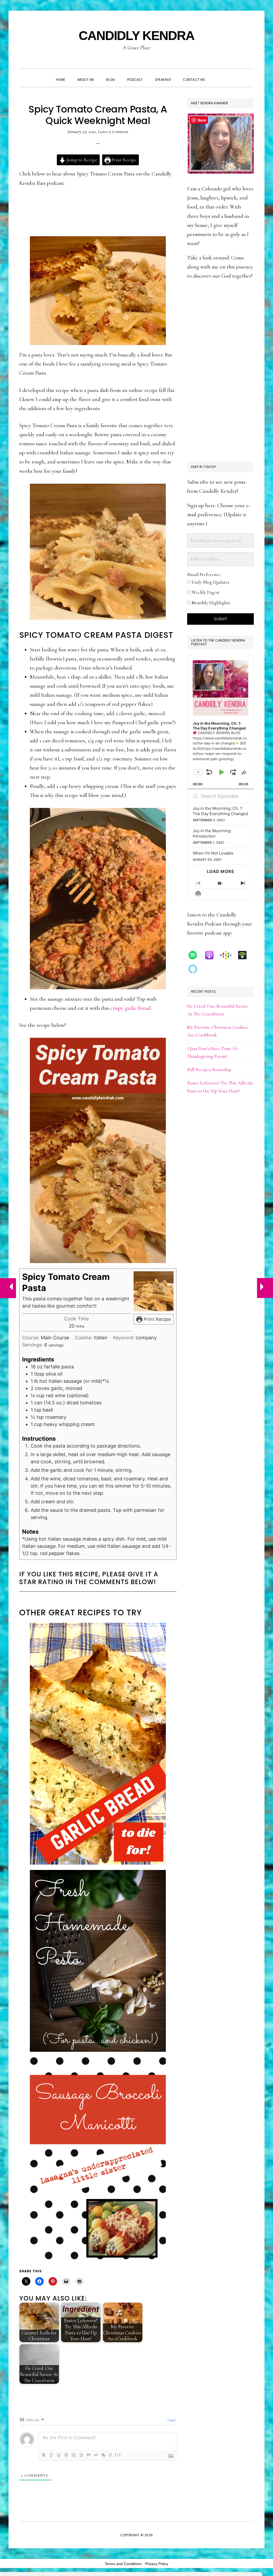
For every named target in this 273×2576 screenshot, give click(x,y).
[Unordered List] (81, 2455)
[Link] (103, 2455)
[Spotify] (195, 955)
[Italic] (51, 2455)
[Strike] (66, 2455)
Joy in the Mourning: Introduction (212, 833)
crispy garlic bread (131, 1008)
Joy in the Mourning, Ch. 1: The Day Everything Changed (220, 811)
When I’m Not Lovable (213, 853)
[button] (217, 75)
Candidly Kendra (136, 36)
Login (171, 2420)
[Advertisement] (220, 371)
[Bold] (44, 2455)
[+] (118, 2455)
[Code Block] (96, 2455)
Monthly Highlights (210, 603)
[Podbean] (245, 955)
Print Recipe (124, 160)
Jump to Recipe (81, 160)
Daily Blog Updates (210, 582)
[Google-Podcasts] (228, 955)
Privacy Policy (157, 2564)
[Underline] (59, 2455)
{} (110, 2455)
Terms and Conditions (123, 2564)
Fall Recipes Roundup (209, 1069)
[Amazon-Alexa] (195, 969)
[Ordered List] (74, 2455)
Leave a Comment (113, 131)
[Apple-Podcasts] (212, 955)
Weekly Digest (205, 592)
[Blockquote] (89, 2455)
